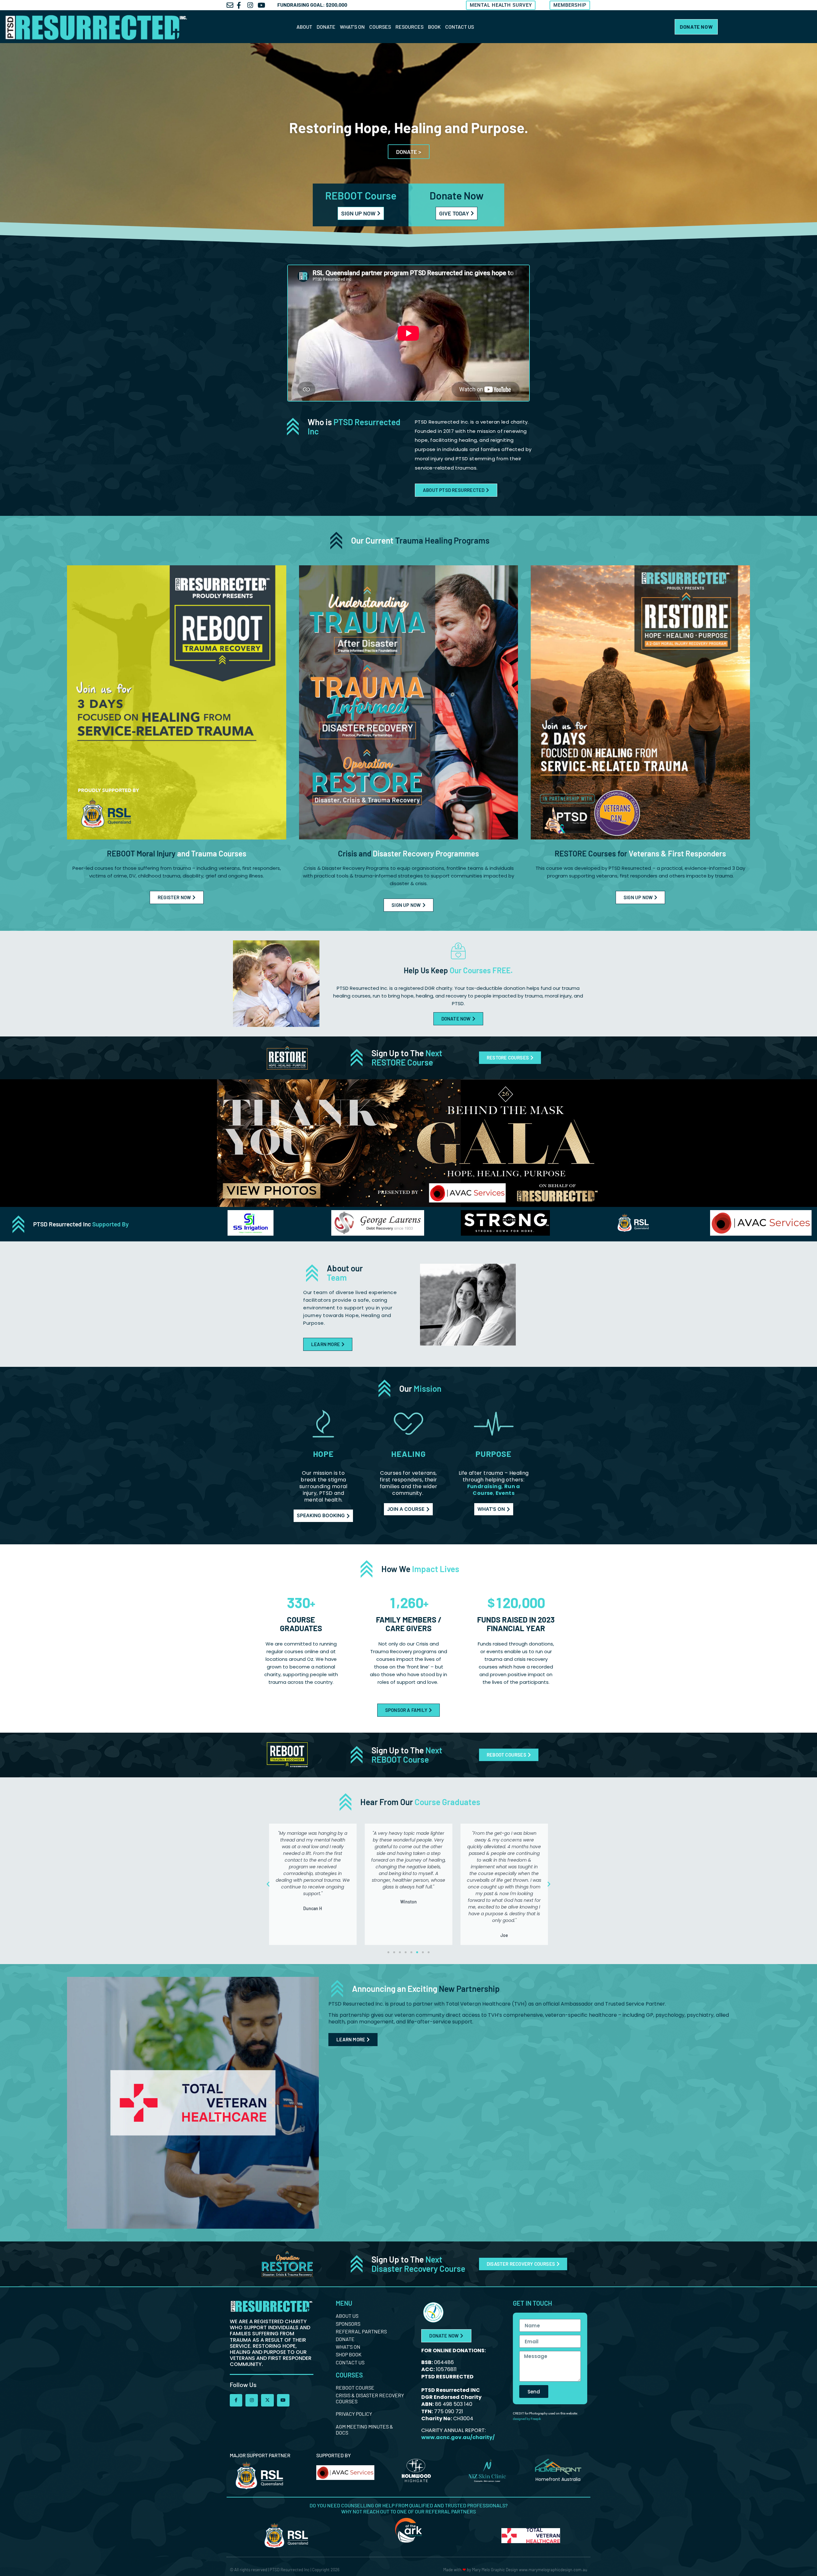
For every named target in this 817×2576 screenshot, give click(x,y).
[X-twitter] (267, 2400)
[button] (268, 1884)
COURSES (380, 27)
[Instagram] (252, 2400)
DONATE (326, 27)
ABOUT (304, 27)
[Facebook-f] (236, 2400)
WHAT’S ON (352, 27)
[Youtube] (283, 2400)
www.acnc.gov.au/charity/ (458, 2437)
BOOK (434, 27)
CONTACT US (460, 27)
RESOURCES (409, 27)
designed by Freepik (527, 2419)
